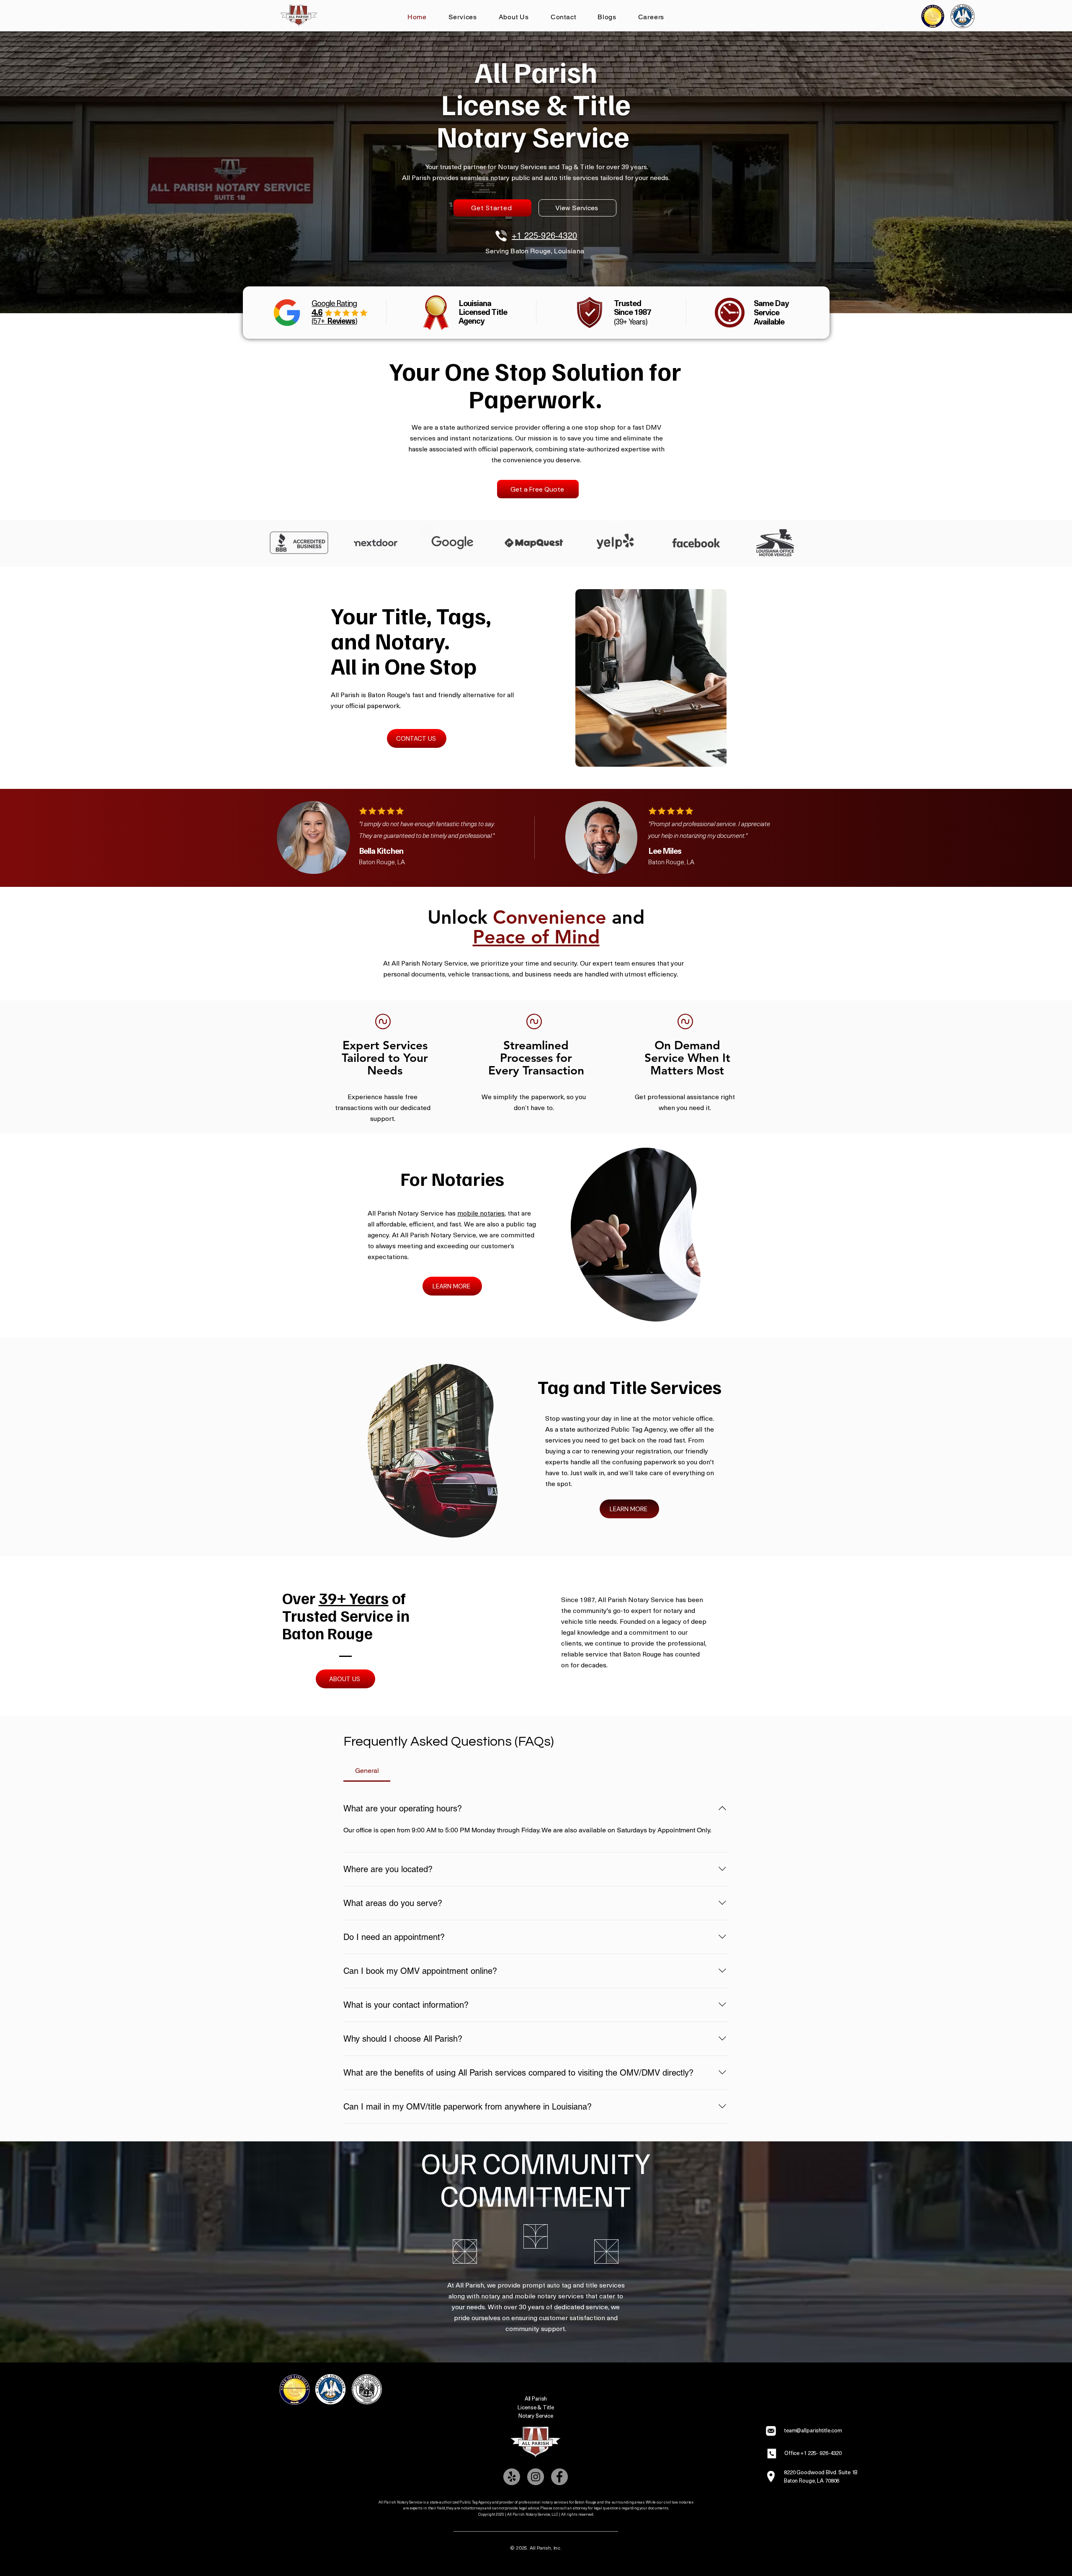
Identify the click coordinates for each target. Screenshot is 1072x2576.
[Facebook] (559, 2477)
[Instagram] (536, 2477)
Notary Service (536, 2415)
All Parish (536, 2398)
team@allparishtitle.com (813, 2430)
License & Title (536, 2407)
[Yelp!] (512, 2477)
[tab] (367, 1771)
